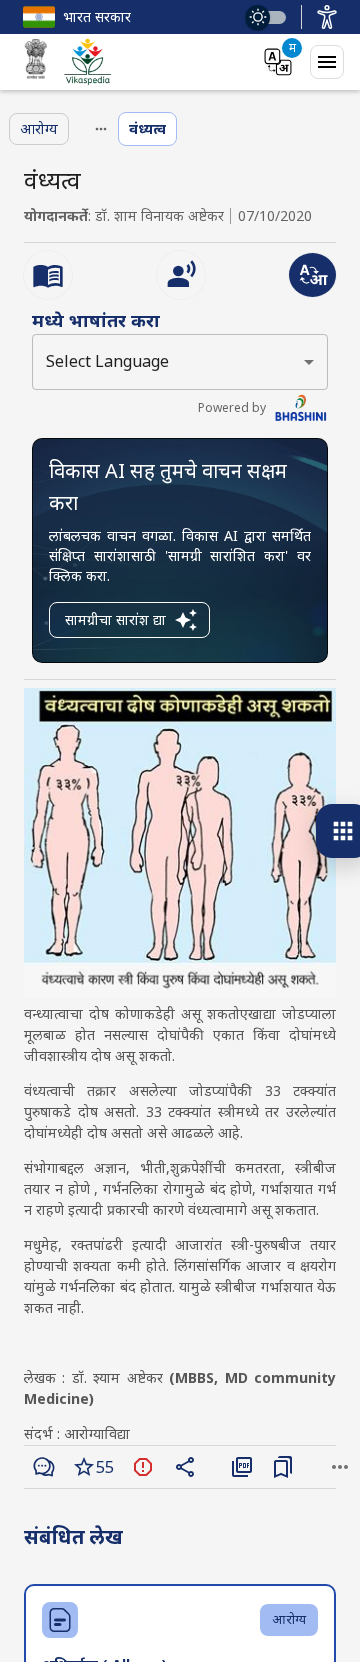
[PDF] (242, 1467)
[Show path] (101, 129)
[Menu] (327, 62)
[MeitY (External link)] (36, 62)
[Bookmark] (283, 1467)
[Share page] (185, 1467)
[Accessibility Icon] (327, 17)
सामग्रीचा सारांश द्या (115, 619)
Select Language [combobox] (107, 361)
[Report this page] (143, 1467)
